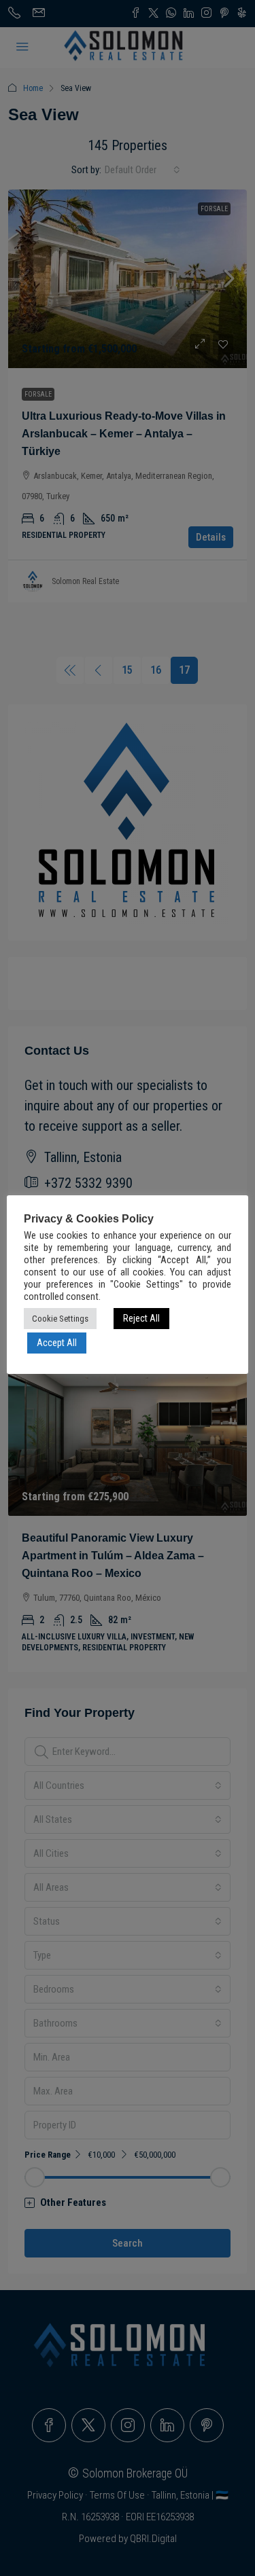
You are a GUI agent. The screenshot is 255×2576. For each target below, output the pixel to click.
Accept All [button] (57, 1343)
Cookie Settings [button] (60, 1319)
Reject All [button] (141, 1318)
